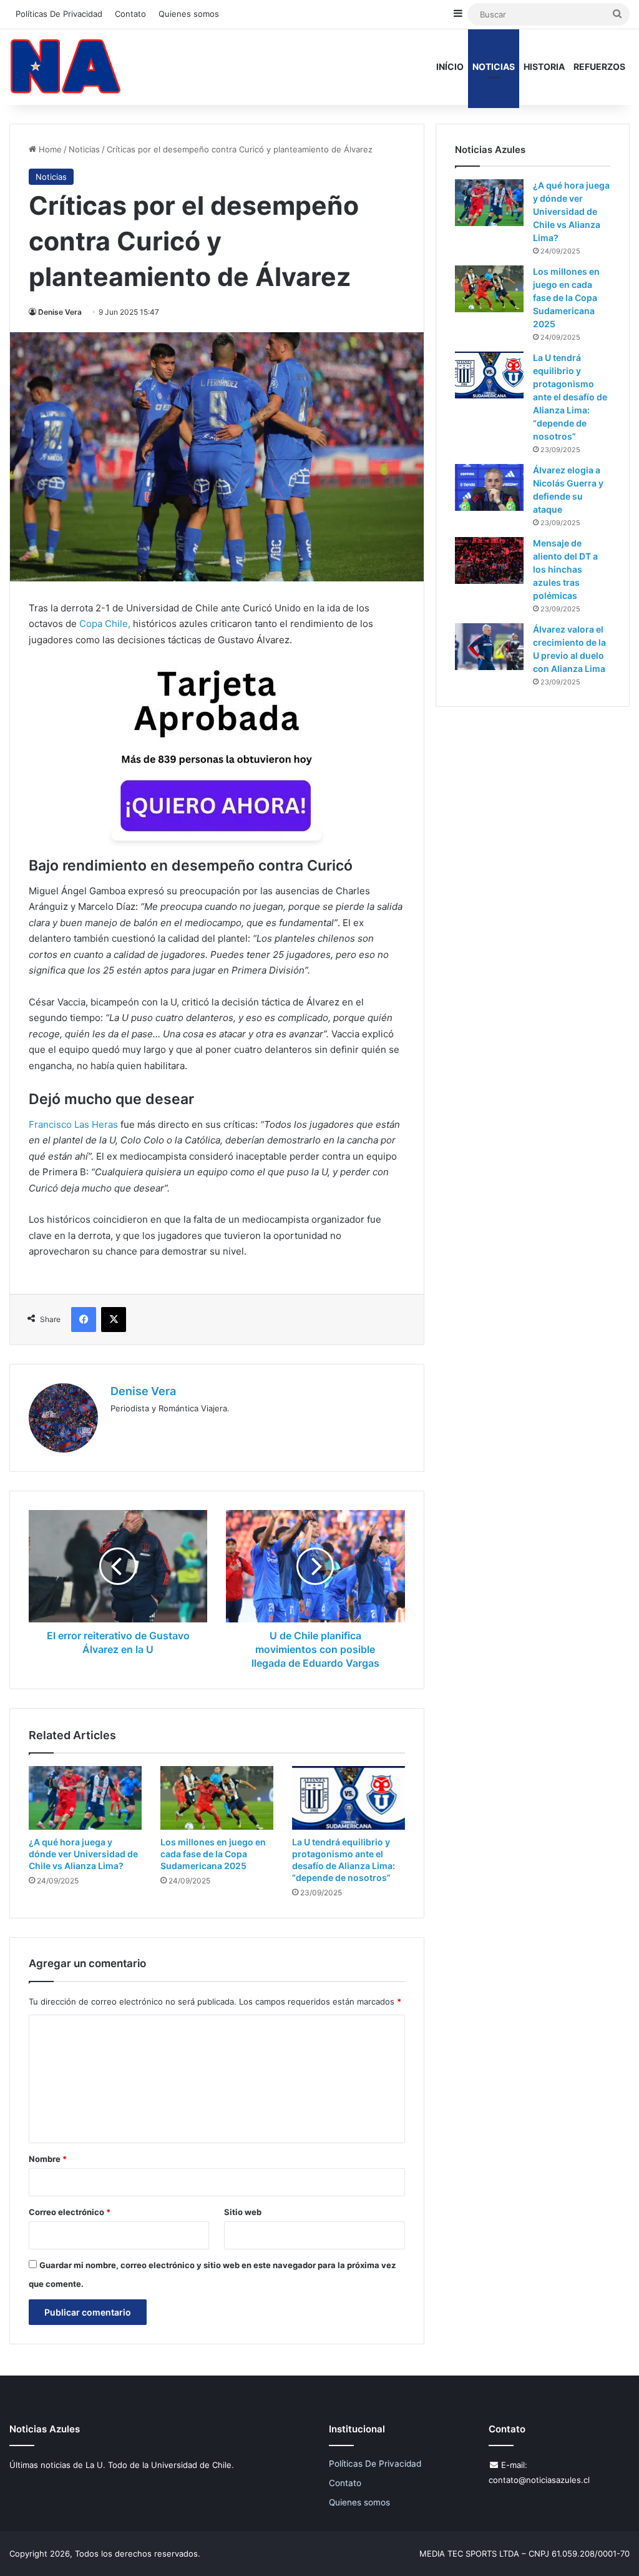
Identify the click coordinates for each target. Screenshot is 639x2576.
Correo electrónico (70, 2212)
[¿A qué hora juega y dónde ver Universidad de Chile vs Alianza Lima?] (85, 1798)
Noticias (494, 67)
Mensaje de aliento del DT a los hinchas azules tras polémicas (565, 569)
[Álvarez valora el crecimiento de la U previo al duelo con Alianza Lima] (489, 647)
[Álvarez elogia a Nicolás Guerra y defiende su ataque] (489, 487)
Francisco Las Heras (73, 1124)
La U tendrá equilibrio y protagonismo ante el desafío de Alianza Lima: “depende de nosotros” (570, 397)
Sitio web (243, 2212)
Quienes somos (189, 14)
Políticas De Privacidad (59, 14)
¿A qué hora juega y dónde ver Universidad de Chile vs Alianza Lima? (83, 1854)
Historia (544, 67)
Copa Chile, (104, 624)
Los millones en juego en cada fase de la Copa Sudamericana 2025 (213, 1854)
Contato (130, 14)
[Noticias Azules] (66, 67)
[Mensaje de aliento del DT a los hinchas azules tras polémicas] (489, 560)
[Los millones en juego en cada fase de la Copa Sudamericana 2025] (217, 1798)
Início (450, 67)
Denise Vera (60, 312)
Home (49, 149)
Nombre (48, 2159)
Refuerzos (599, 67)
